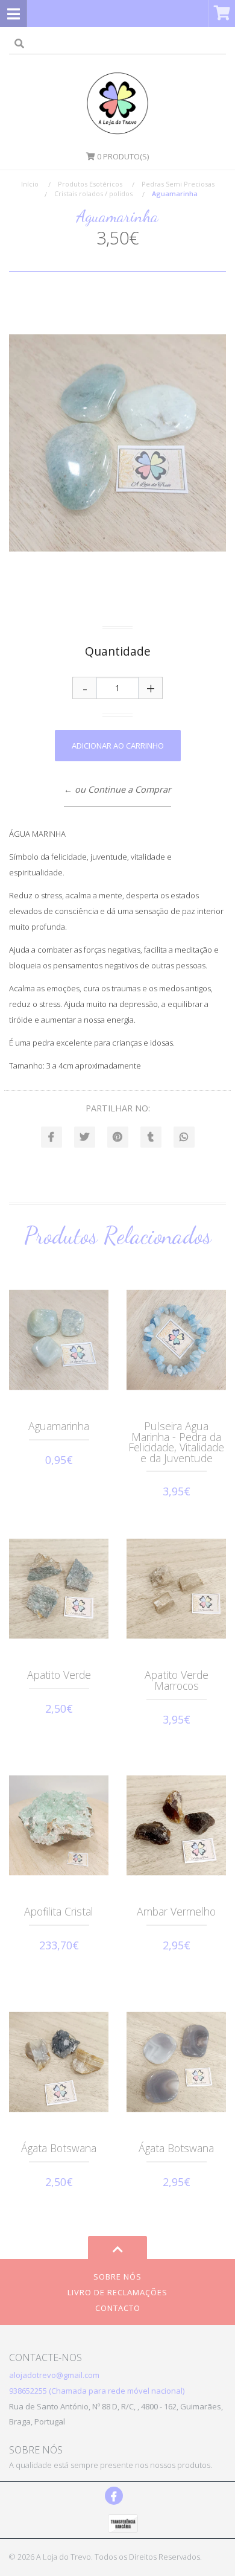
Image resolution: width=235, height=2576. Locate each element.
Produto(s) (123, 156)
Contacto (118, 2308)
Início (30, 184)
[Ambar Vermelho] (176, 1825)
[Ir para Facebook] (114, 2496)
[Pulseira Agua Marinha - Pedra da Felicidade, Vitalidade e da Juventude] (176, 1340)
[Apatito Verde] (59, 1588)
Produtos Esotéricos (90, 184)
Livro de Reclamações (117, 2292)
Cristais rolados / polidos (93, 193)
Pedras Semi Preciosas (178, 184)
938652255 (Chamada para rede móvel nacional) (97, 2391)
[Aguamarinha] (59, 1340)
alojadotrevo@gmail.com (54, 2375)
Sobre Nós (117, 2277)
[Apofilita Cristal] (59, 1825)
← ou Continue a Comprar (117, 789)
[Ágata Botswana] (59, 2062)
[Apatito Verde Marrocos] (176, 1588)
